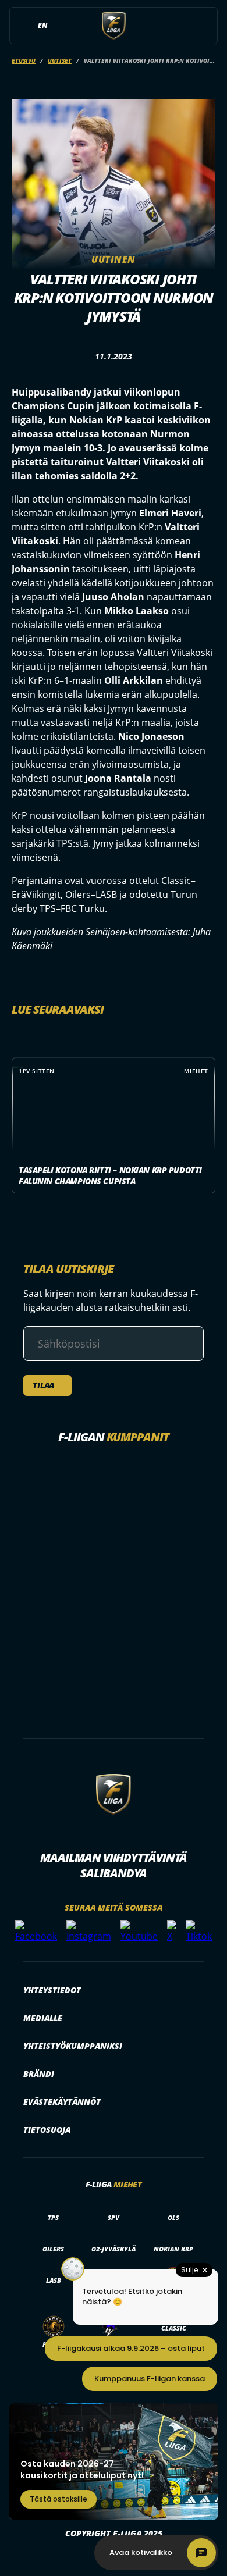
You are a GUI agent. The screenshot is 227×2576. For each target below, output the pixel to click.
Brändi (39, 2074)
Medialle (43, 2018)
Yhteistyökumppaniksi (73, 2046)
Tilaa (43, 1385)
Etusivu (24, 60)
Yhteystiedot (52, 1990)
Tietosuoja (47, 2130)
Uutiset (60, 60)
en (42, 25)
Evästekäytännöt (62, 2102)
